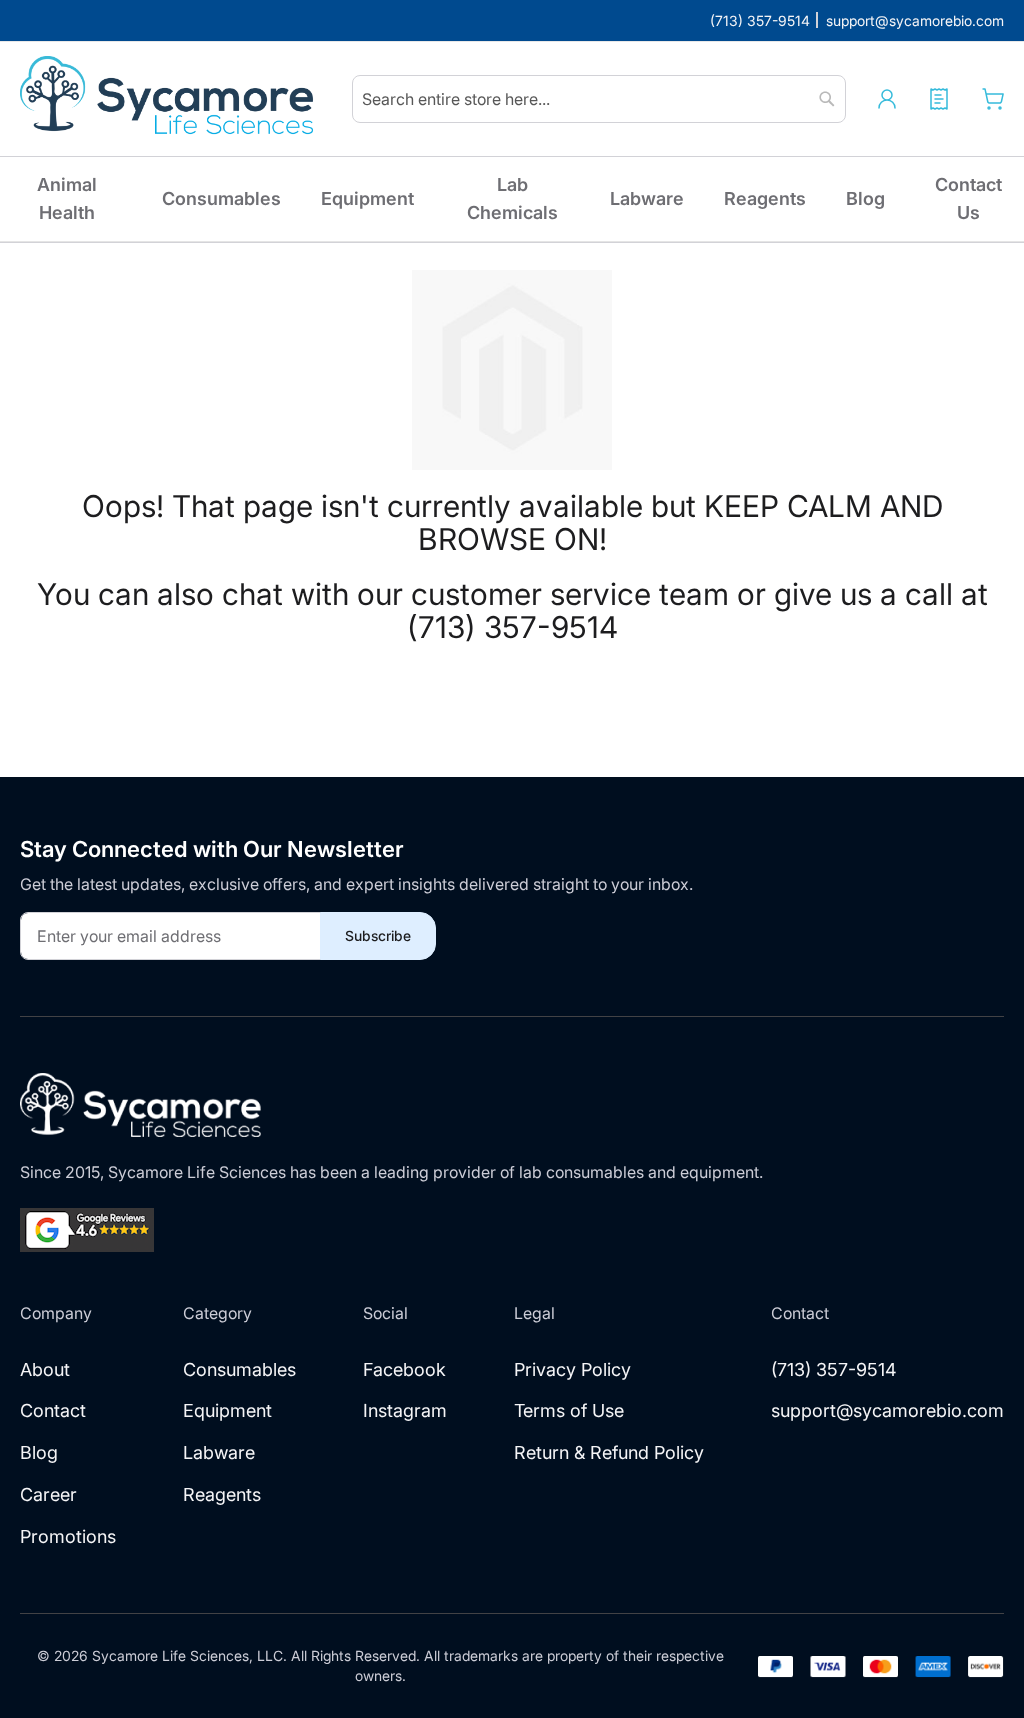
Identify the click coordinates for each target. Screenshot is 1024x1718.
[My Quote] (939, 99)
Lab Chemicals (512, 198)
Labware (647, 198)
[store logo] (170, 99)
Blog (865, 198)
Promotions (68, 1536)
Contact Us (968, 198)
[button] (887, 99)
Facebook (404, 1369)
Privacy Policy (572, 1369)
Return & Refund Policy (609, 1452)
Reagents (765, 198)
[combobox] (599, 99)
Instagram (405, 1410)
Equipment (367, 198)
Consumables (221, 198)
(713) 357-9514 (834, 1369)
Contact (53, 1410)
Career (48, 1494)
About (45, 1369)
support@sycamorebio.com (887, 1410)
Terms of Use (569, 1410)
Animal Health (67, 198)
